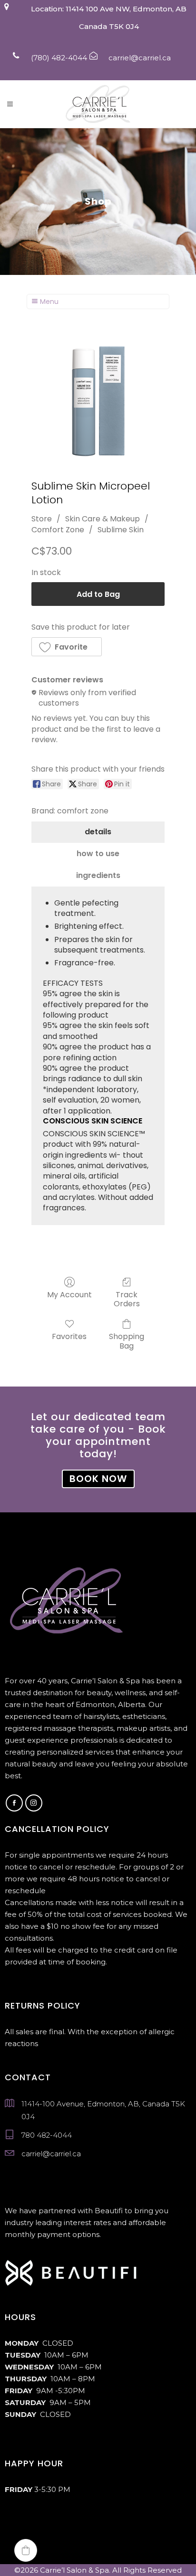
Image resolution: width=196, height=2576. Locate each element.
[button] (67, 647)
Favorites (69, 1336)
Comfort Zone (58, 530)
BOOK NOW (98, 1479)
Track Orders (127, 1299)
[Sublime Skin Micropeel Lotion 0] (98, 399)
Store (42, 519)
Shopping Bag (127, 1340)
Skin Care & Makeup (103, 519)
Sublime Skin (121, 530)
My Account (69, 1294)
